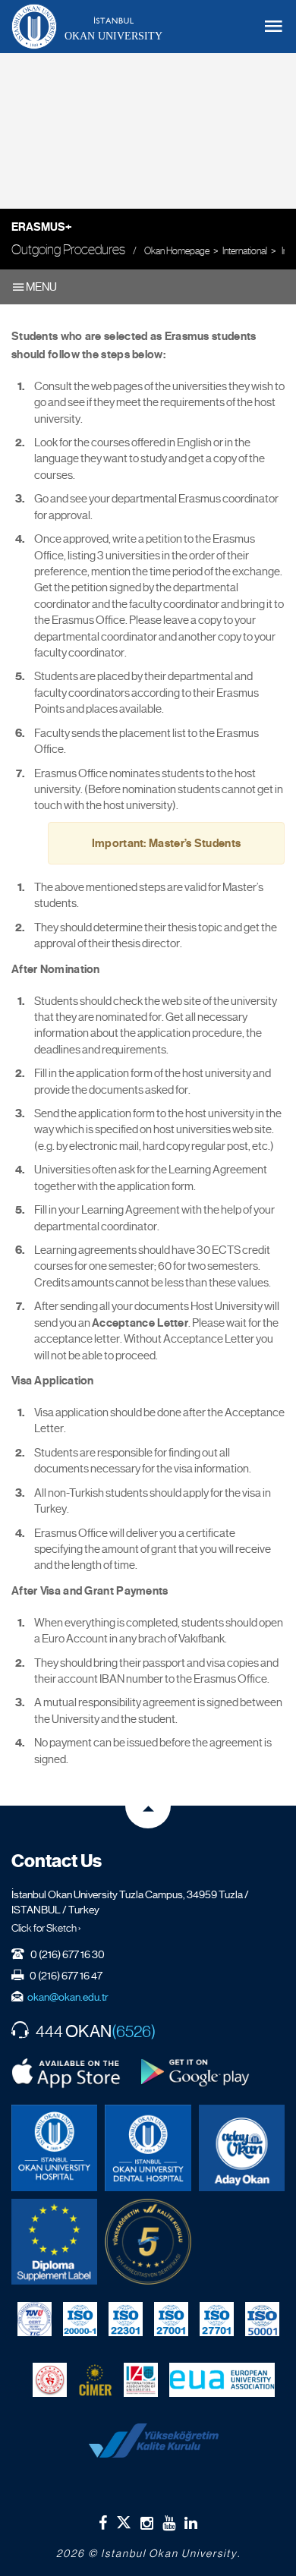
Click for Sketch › (46, 1928)
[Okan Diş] (148, 2148)
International (245, 251)
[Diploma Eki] (54, 2242)
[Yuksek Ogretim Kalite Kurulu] (148, 2242)
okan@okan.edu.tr (68, 1997)
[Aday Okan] (242, 2148)
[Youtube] (169, 2523)
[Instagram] (147, 2523)
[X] (124, 2519)
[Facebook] (103, 2523)
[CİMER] (95, 2379)
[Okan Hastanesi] (54, 2148)
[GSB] (50, 2379)
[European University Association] (222, 2379)
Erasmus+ (42, 227)
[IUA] (141, 2379)
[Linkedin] (191, 2523)
